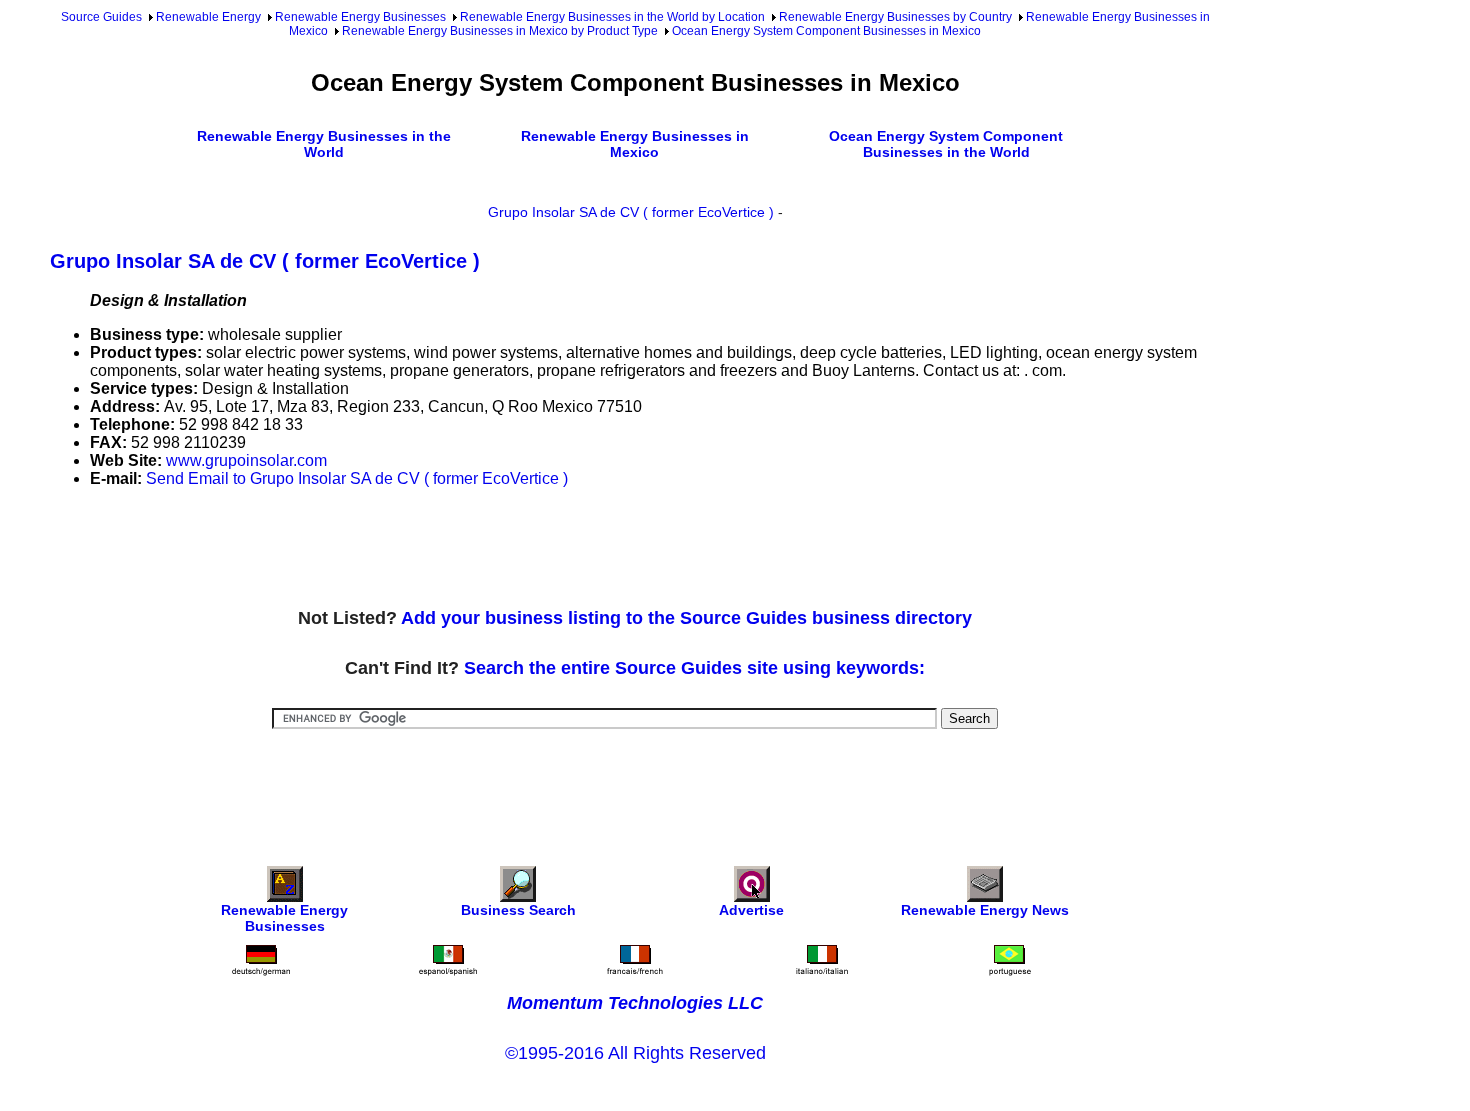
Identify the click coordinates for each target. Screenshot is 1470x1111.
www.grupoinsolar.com (246, 460)
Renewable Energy (208, 17)
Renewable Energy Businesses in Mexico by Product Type (500, 31)
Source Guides (101, 17)
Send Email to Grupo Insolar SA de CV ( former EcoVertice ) (357, 478)
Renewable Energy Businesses (360, 17)
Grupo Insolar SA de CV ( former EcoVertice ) (631, 212)
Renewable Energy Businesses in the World (324, 144)
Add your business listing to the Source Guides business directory (686, 618)
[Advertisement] (414, 549)
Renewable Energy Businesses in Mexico (635, 144)
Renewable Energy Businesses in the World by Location (612, 17)
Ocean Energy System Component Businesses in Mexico (826, 31)
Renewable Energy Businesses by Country (895, 17)
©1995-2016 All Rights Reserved (635, 1053)
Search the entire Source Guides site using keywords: (694, 668)
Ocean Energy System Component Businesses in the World (946, 144)
